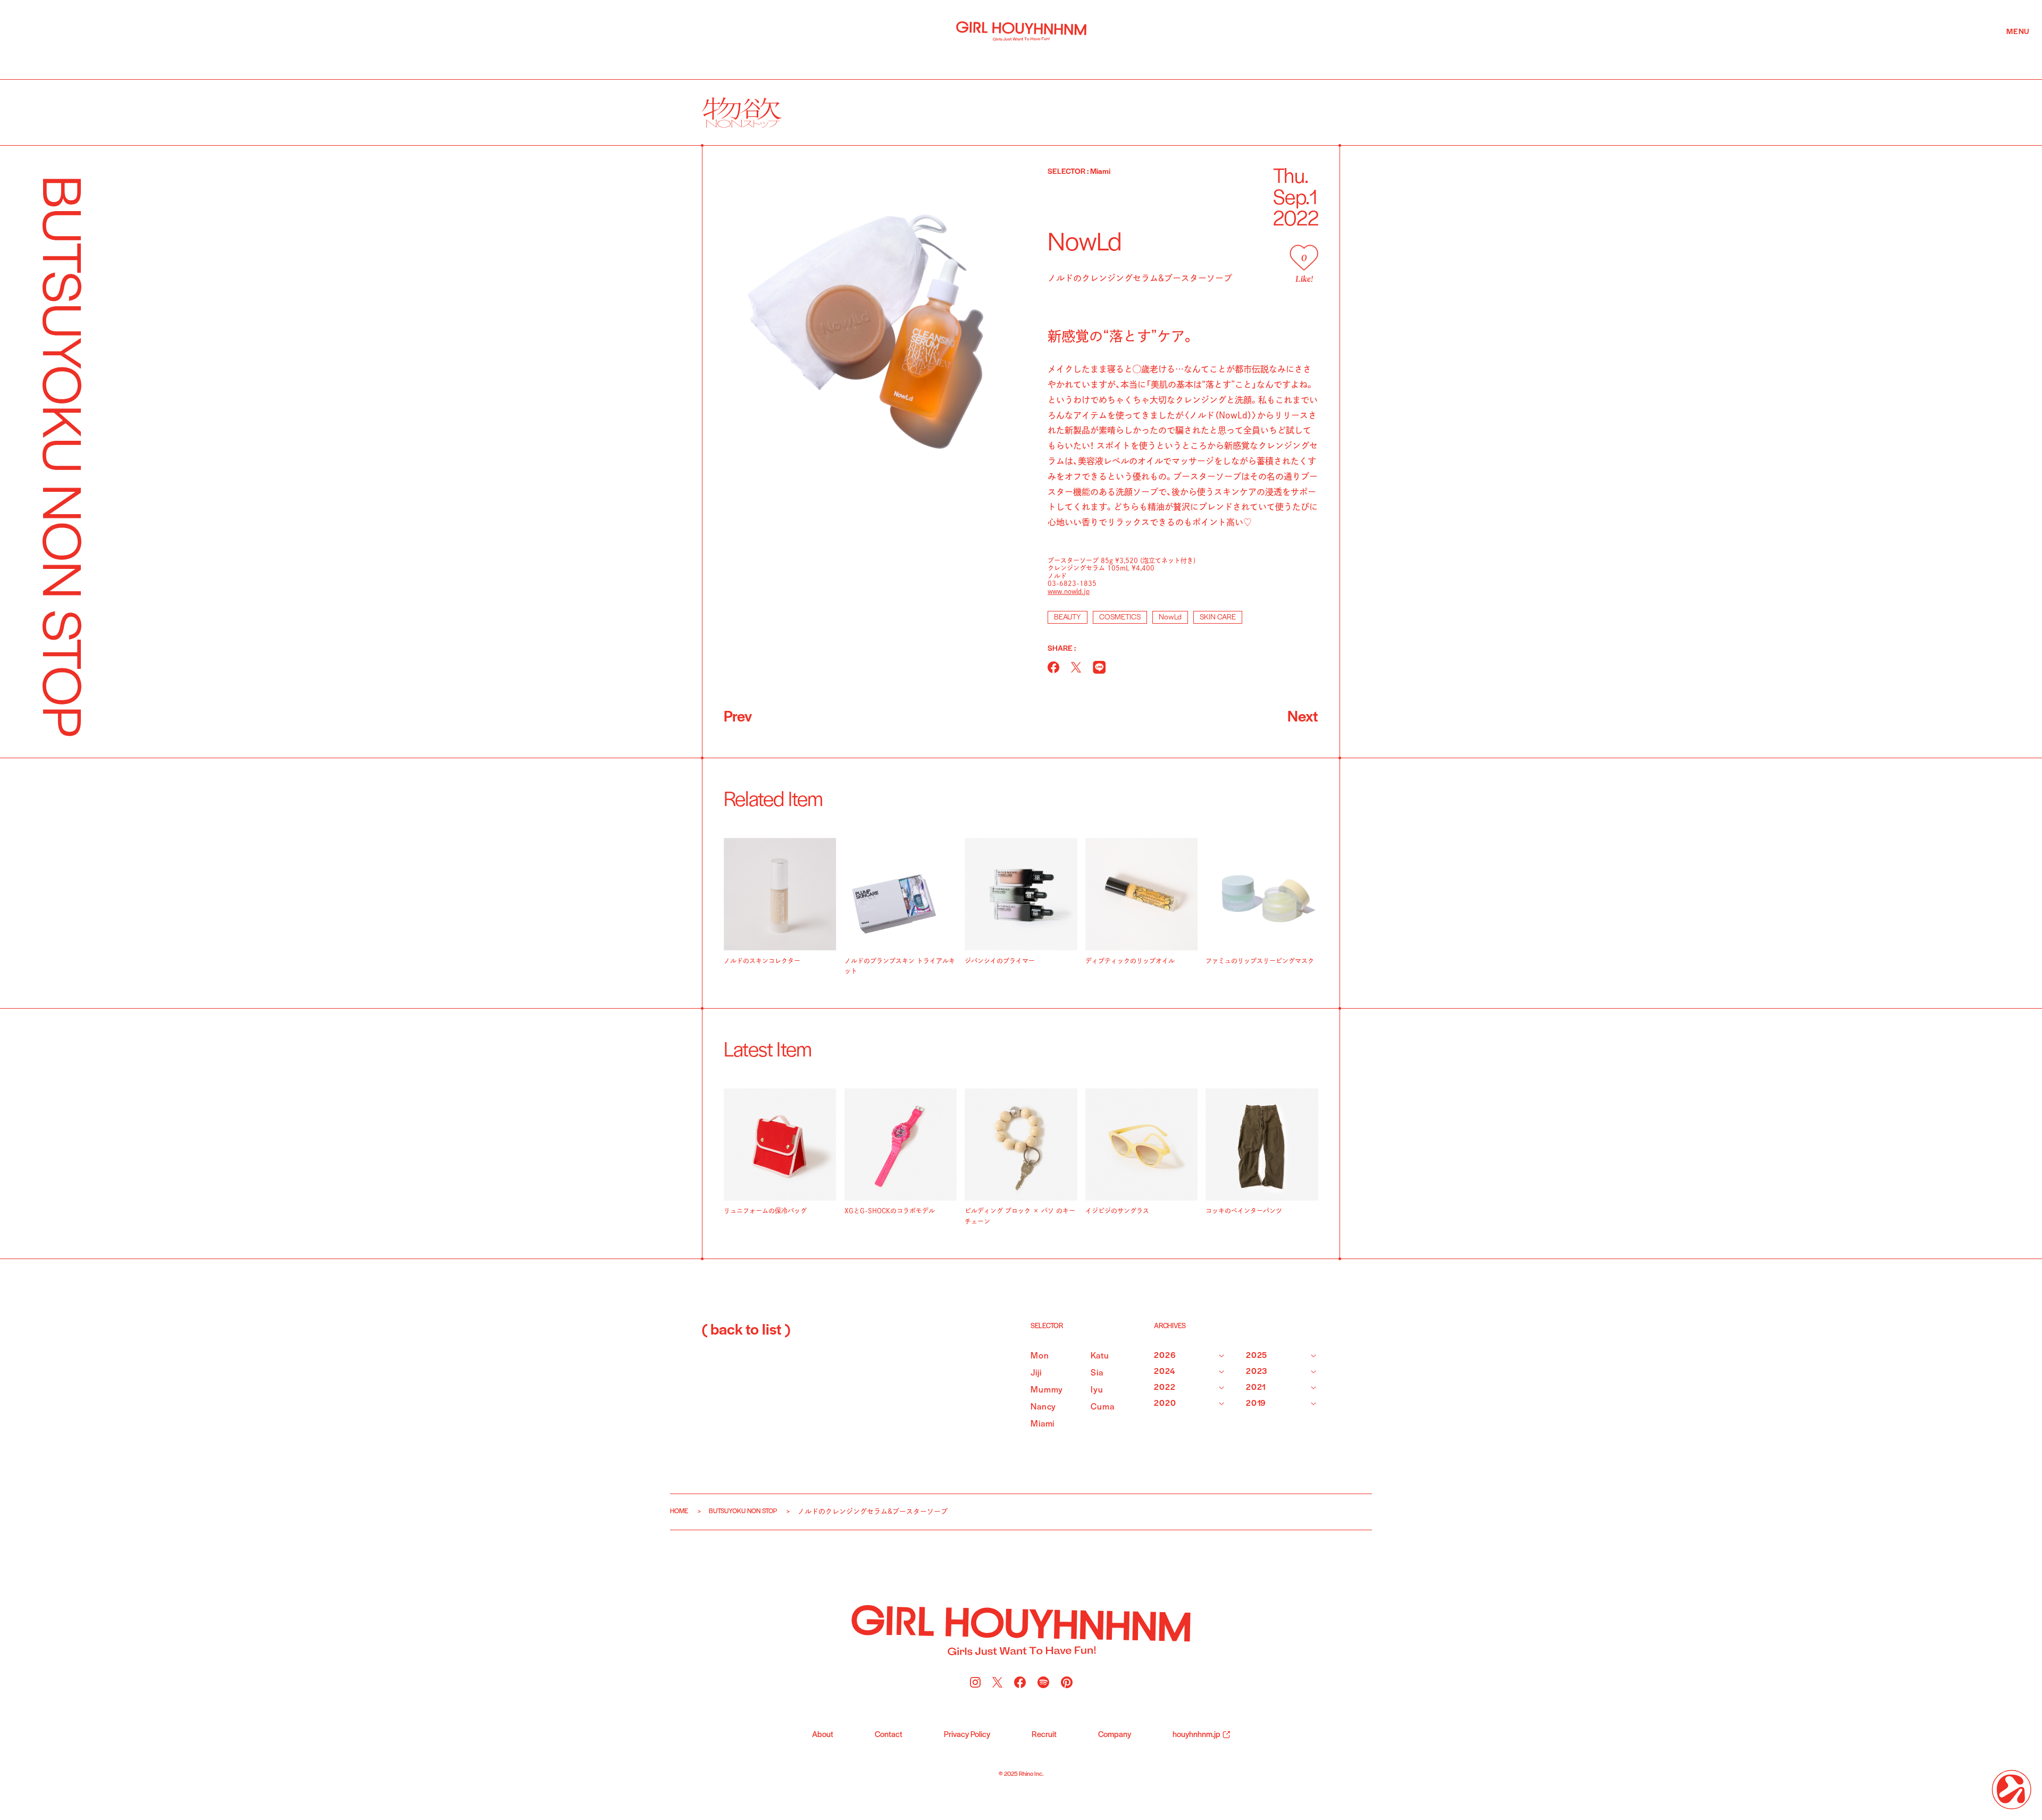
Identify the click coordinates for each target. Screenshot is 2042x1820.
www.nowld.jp (1069, 591)
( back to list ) (746, 1331)
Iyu (1097, 1390)
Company (1115, 1735)
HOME (679, 1511)
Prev (738, 718)
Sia (1097, 1373)
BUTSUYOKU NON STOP (743, 1511)
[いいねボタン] (1304, 258)
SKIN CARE (1218, 618)
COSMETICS (1120, 618)
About (823, 1735)
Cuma (1102, 1407)
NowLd (1170, 618)
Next (1303, 718)
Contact (889, 1735)
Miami (1043, 1424)
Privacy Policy (967, 1735)
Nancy (1043, 1407)
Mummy (1047, 1390)
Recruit (1044, 1735)
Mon (1040, 1356)
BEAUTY (1068, 618)
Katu (1100, 1356)
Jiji (1036, 1373)
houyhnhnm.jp (1196, 1735)
